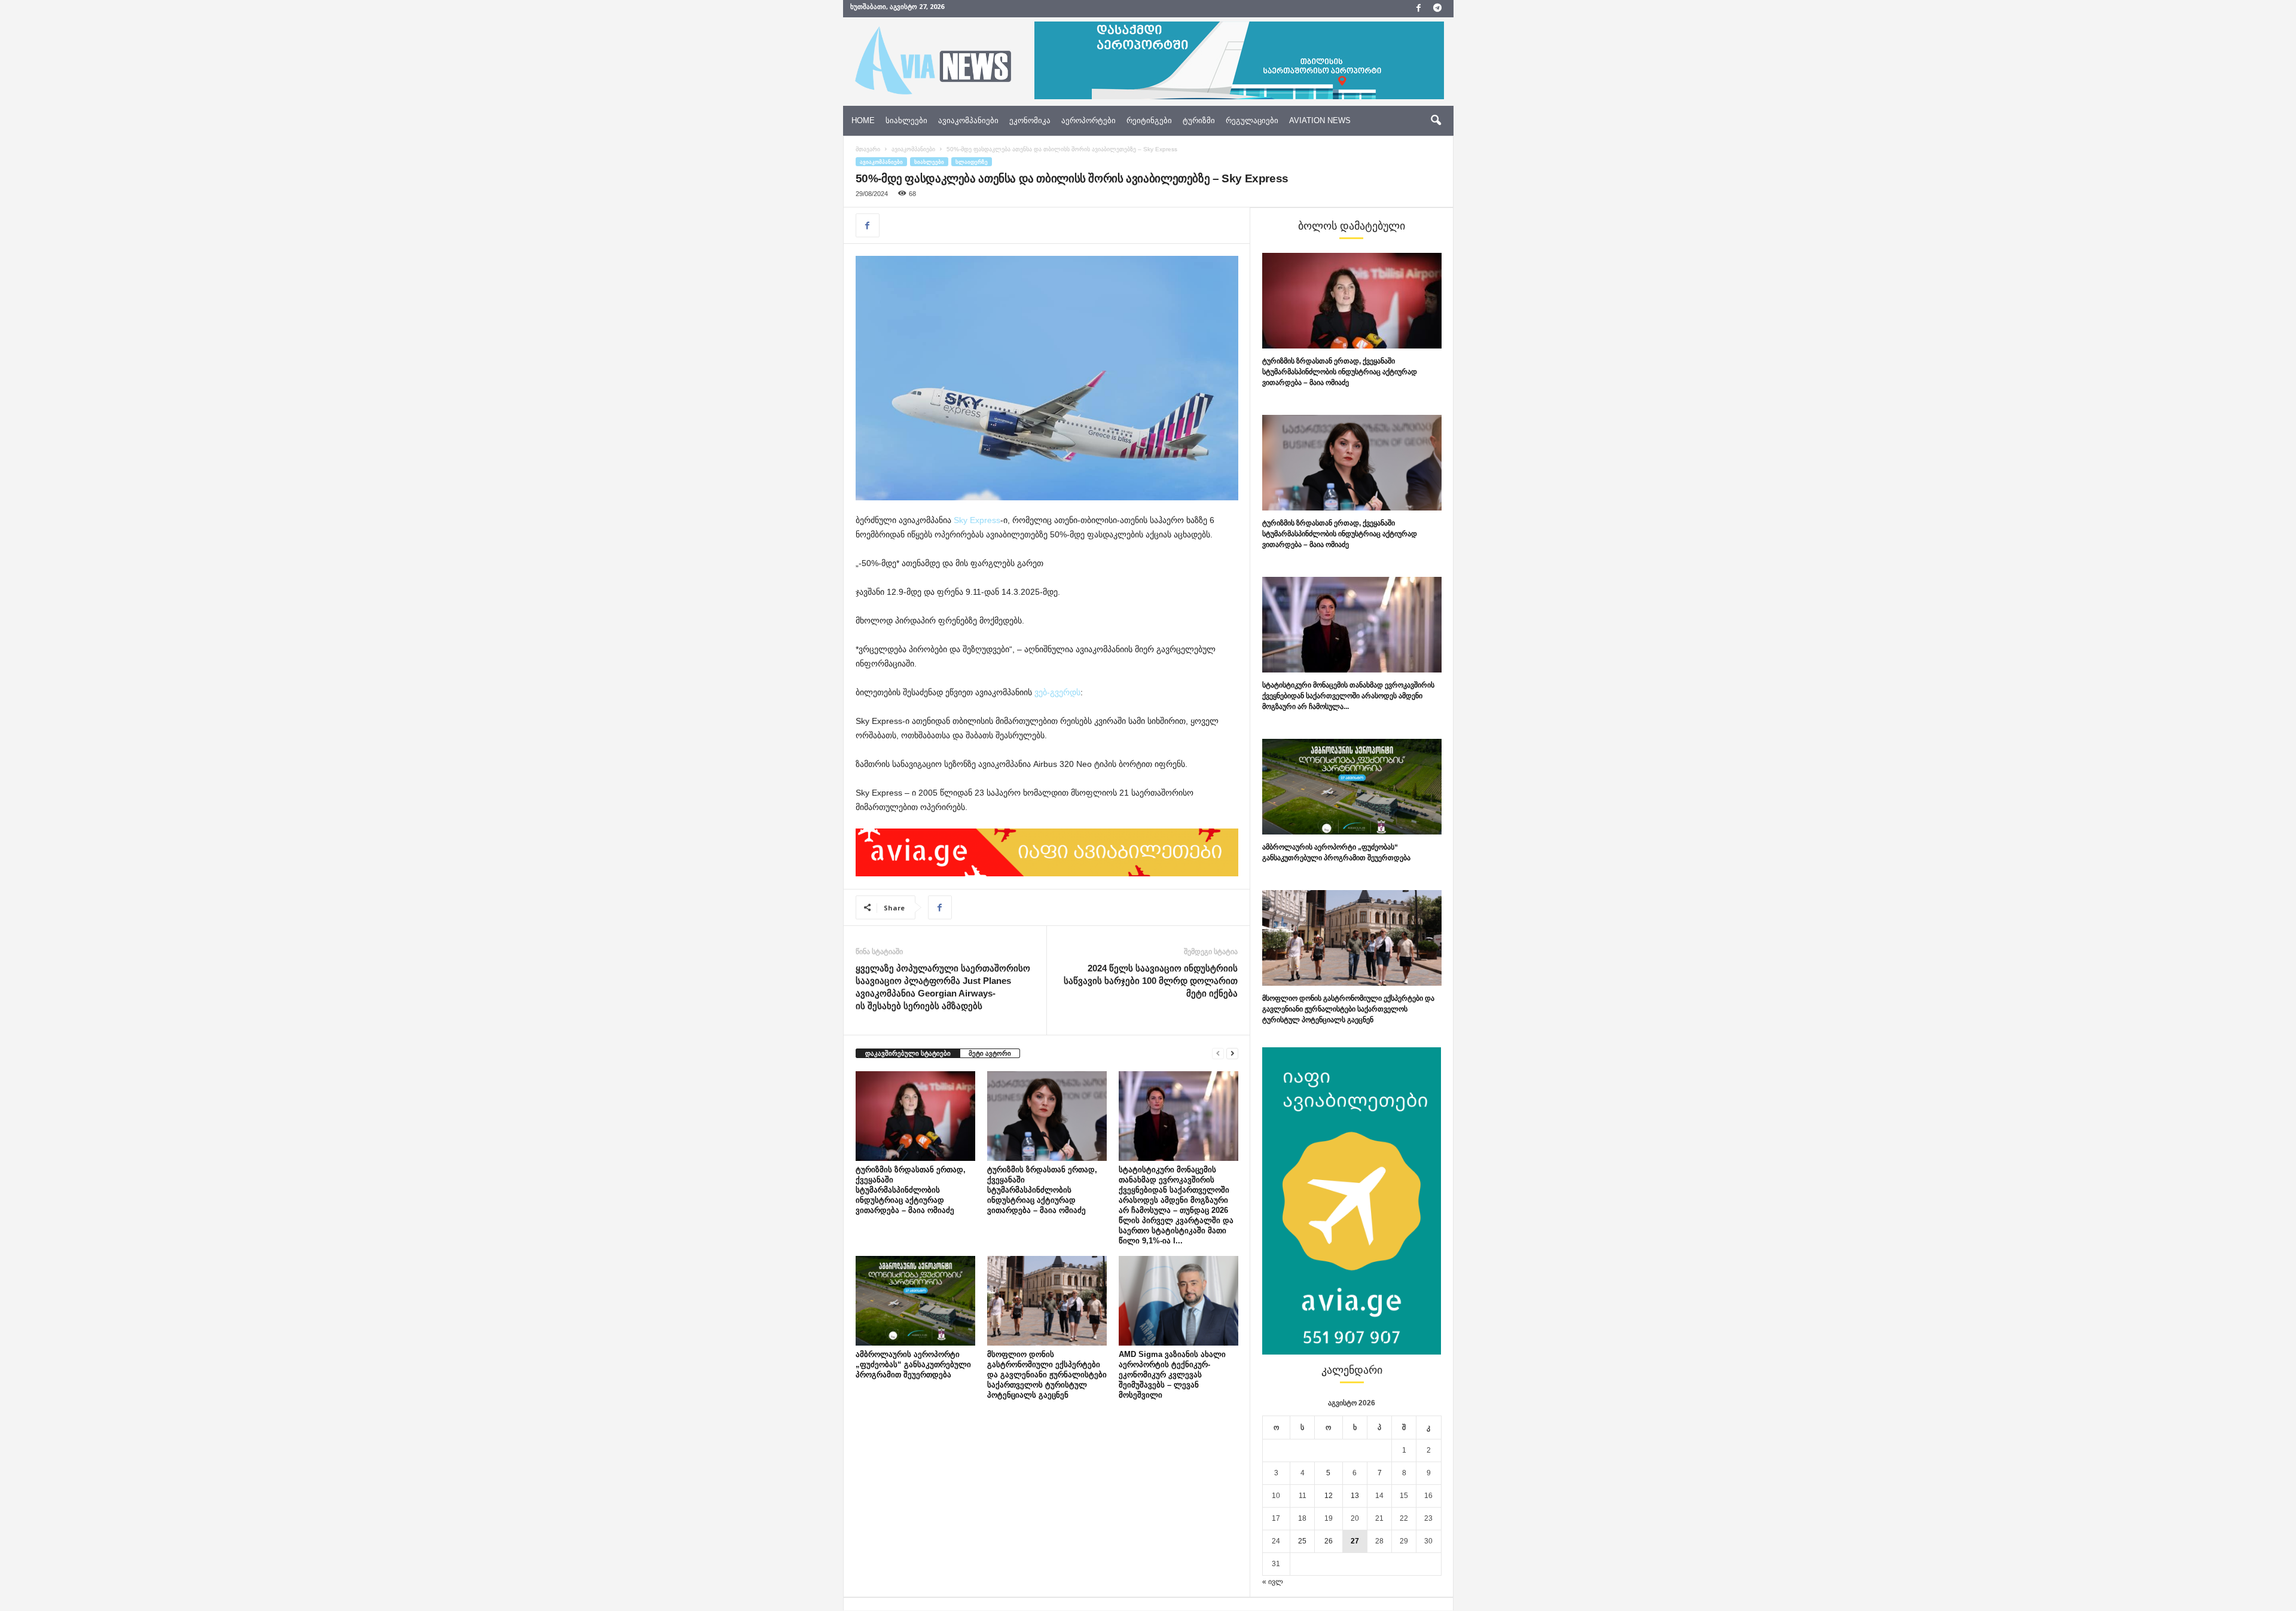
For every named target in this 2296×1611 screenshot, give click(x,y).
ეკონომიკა (1030, 120)
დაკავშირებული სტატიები (908, 1053)
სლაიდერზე (972, 162)
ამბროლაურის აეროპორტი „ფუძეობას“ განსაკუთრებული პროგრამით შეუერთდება (913, 1364)
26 (1329, 1541)
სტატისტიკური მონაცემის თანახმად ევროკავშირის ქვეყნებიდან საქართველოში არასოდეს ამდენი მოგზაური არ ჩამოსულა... (1348, 696)
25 (1302, 1541)
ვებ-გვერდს (1057, 692)
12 (1329, 1496)
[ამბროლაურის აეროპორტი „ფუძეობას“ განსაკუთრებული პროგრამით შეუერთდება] (915, 1301)
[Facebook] (1419, 9)
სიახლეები (906, 120)
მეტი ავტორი (990, 1053)
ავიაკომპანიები (968, 120)
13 (1355, 1496)
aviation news (1320, 120)
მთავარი (868, 149)
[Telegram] (1437, 9)
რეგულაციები (1252, 120)
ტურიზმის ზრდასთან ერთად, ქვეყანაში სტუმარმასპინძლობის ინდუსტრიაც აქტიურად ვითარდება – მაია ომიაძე (911, 1190)
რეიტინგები (1149, 120)
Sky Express (976, 520)
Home (863, 120)
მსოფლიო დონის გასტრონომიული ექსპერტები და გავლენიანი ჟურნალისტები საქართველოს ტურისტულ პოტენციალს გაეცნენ (1047, 1375)
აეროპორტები (1089, 120)
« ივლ (1273, 1582)
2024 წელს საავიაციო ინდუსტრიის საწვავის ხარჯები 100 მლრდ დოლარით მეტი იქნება (1151, 981)
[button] (1436, 121)
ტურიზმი (1199, 120)
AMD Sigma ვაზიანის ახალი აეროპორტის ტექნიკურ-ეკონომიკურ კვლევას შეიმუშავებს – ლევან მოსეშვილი (1172, 1375)
